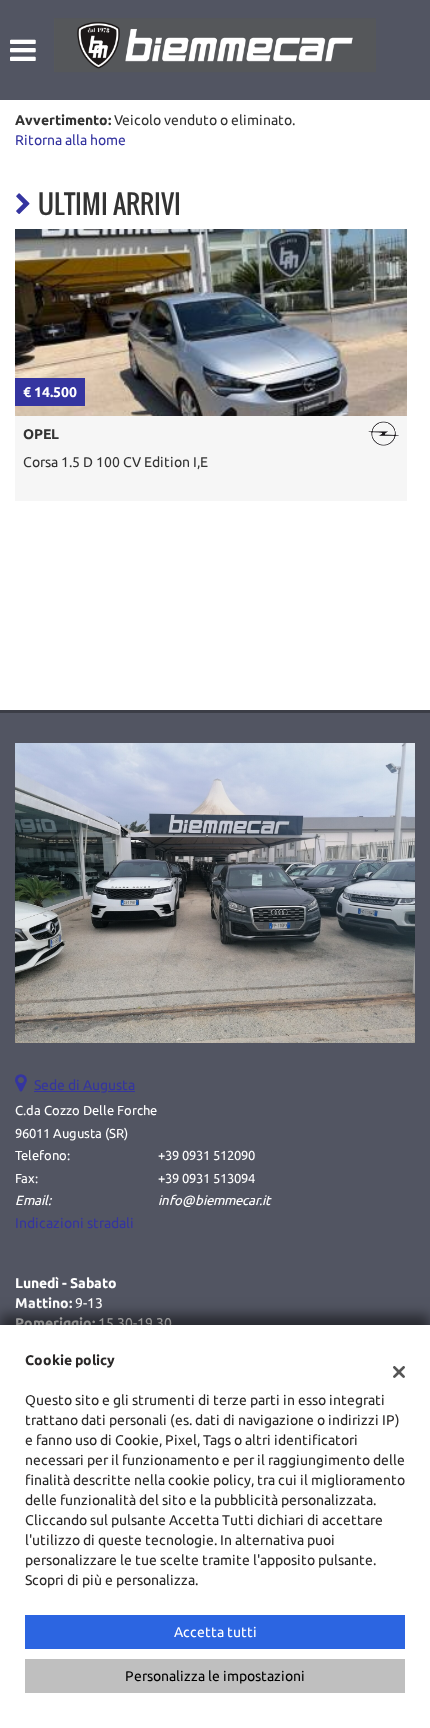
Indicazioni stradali (74, 1223)
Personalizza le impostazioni (215, 1676)
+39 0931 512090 (206, 1155)
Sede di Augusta (84, 1085)
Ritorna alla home (70, 140)
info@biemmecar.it (214, 1200)
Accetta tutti (215, 1632)
